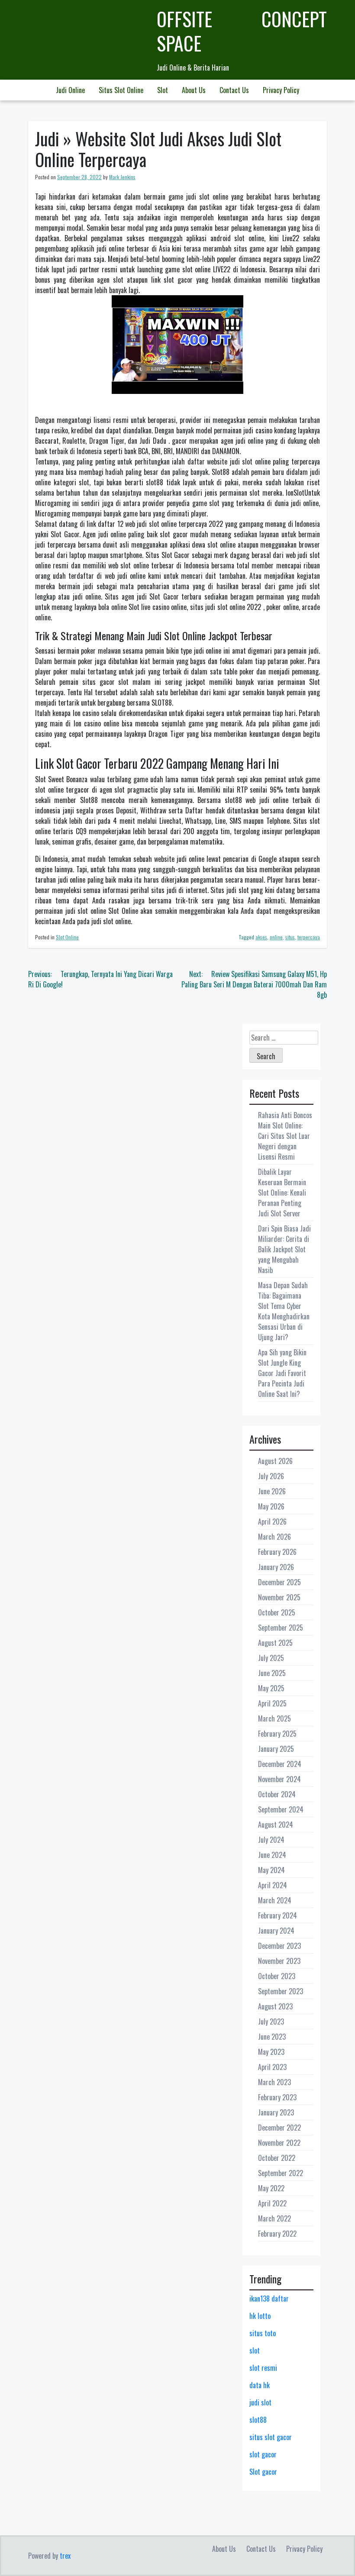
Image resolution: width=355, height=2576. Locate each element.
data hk (260, 2385)
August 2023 (275, 2006)
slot (255, 2350)
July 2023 (271, 2021)
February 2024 (278, 1915)
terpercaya (309, 937)
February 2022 (277, 2234)
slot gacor (263, 2454)
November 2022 (279, 2143)
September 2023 (281, 1991)
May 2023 (271, 2052)
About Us (194, 90)
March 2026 (274, 1537)
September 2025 (281, 1628)
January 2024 (276, 1931)
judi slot (260, 2402)
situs (290, 937)
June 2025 (272, 1673)
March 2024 (275, 1900)
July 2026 (271, 1476)
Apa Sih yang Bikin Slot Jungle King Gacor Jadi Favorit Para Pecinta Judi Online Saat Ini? (282, 1373)
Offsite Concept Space (242, 31)
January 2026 (276, 1567)
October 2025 (277, 1612)
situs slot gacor (271, 2437)
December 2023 (279, 1946)
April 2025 (272, 1703)
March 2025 (274, 1718)
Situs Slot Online (121, 90)
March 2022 (274, 2218)
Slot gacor (263, 2472)
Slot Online (67, 937)
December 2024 (280, 1764)
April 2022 (272, 2203)
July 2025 (271, 1658)
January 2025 (276, 1749)
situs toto (263, 2333)
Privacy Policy (281, 90)
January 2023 (276, 2112)
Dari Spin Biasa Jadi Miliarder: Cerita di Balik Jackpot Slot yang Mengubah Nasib (284, 1249)
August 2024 (276, 1825)
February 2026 (277, 1552)
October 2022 (277, 2158)
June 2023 (272, 2037)
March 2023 (274, 2082)
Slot (163, 90)
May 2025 (271, 1688)
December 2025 (279, 1582)
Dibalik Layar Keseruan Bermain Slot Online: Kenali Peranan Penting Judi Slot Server (282, 1193)
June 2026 (272, 1491)
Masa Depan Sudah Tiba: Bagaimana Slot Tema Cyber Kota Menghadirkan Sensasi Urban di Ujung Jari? (284, 1311)
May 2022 (271, 2188)
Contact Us (234, 90)
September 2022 (281, 2173)
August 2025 (275, 1643)
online (276, 937)
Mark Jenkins (122, 177)
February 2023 (277, 2097)
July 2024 (271, 1840)
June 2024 (272, 1855)
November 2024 (279, 1779)
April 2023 (272, 2067)
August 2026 (275, 1461)
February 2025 (277, 1734)
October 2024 (277, 1794)
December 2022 (279, 2128)
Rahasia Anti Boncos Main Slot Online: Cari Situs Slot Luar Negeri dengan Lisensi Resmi (285, 1136)
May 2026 (271, 1506)
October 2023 (277, 1976)
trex (65, 2556)
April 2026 (272, 1522)
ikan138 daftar (269, 2299)
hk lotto (260, 2316)
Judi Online (70, 90)
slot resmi (263, 2368)
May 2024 (271, 1870)
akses (261, 937)
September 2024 (281, 1809)
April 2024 (273, 1885)
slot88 (258, 2420)
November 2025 (279, 1597)
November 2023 (279, 1961)
